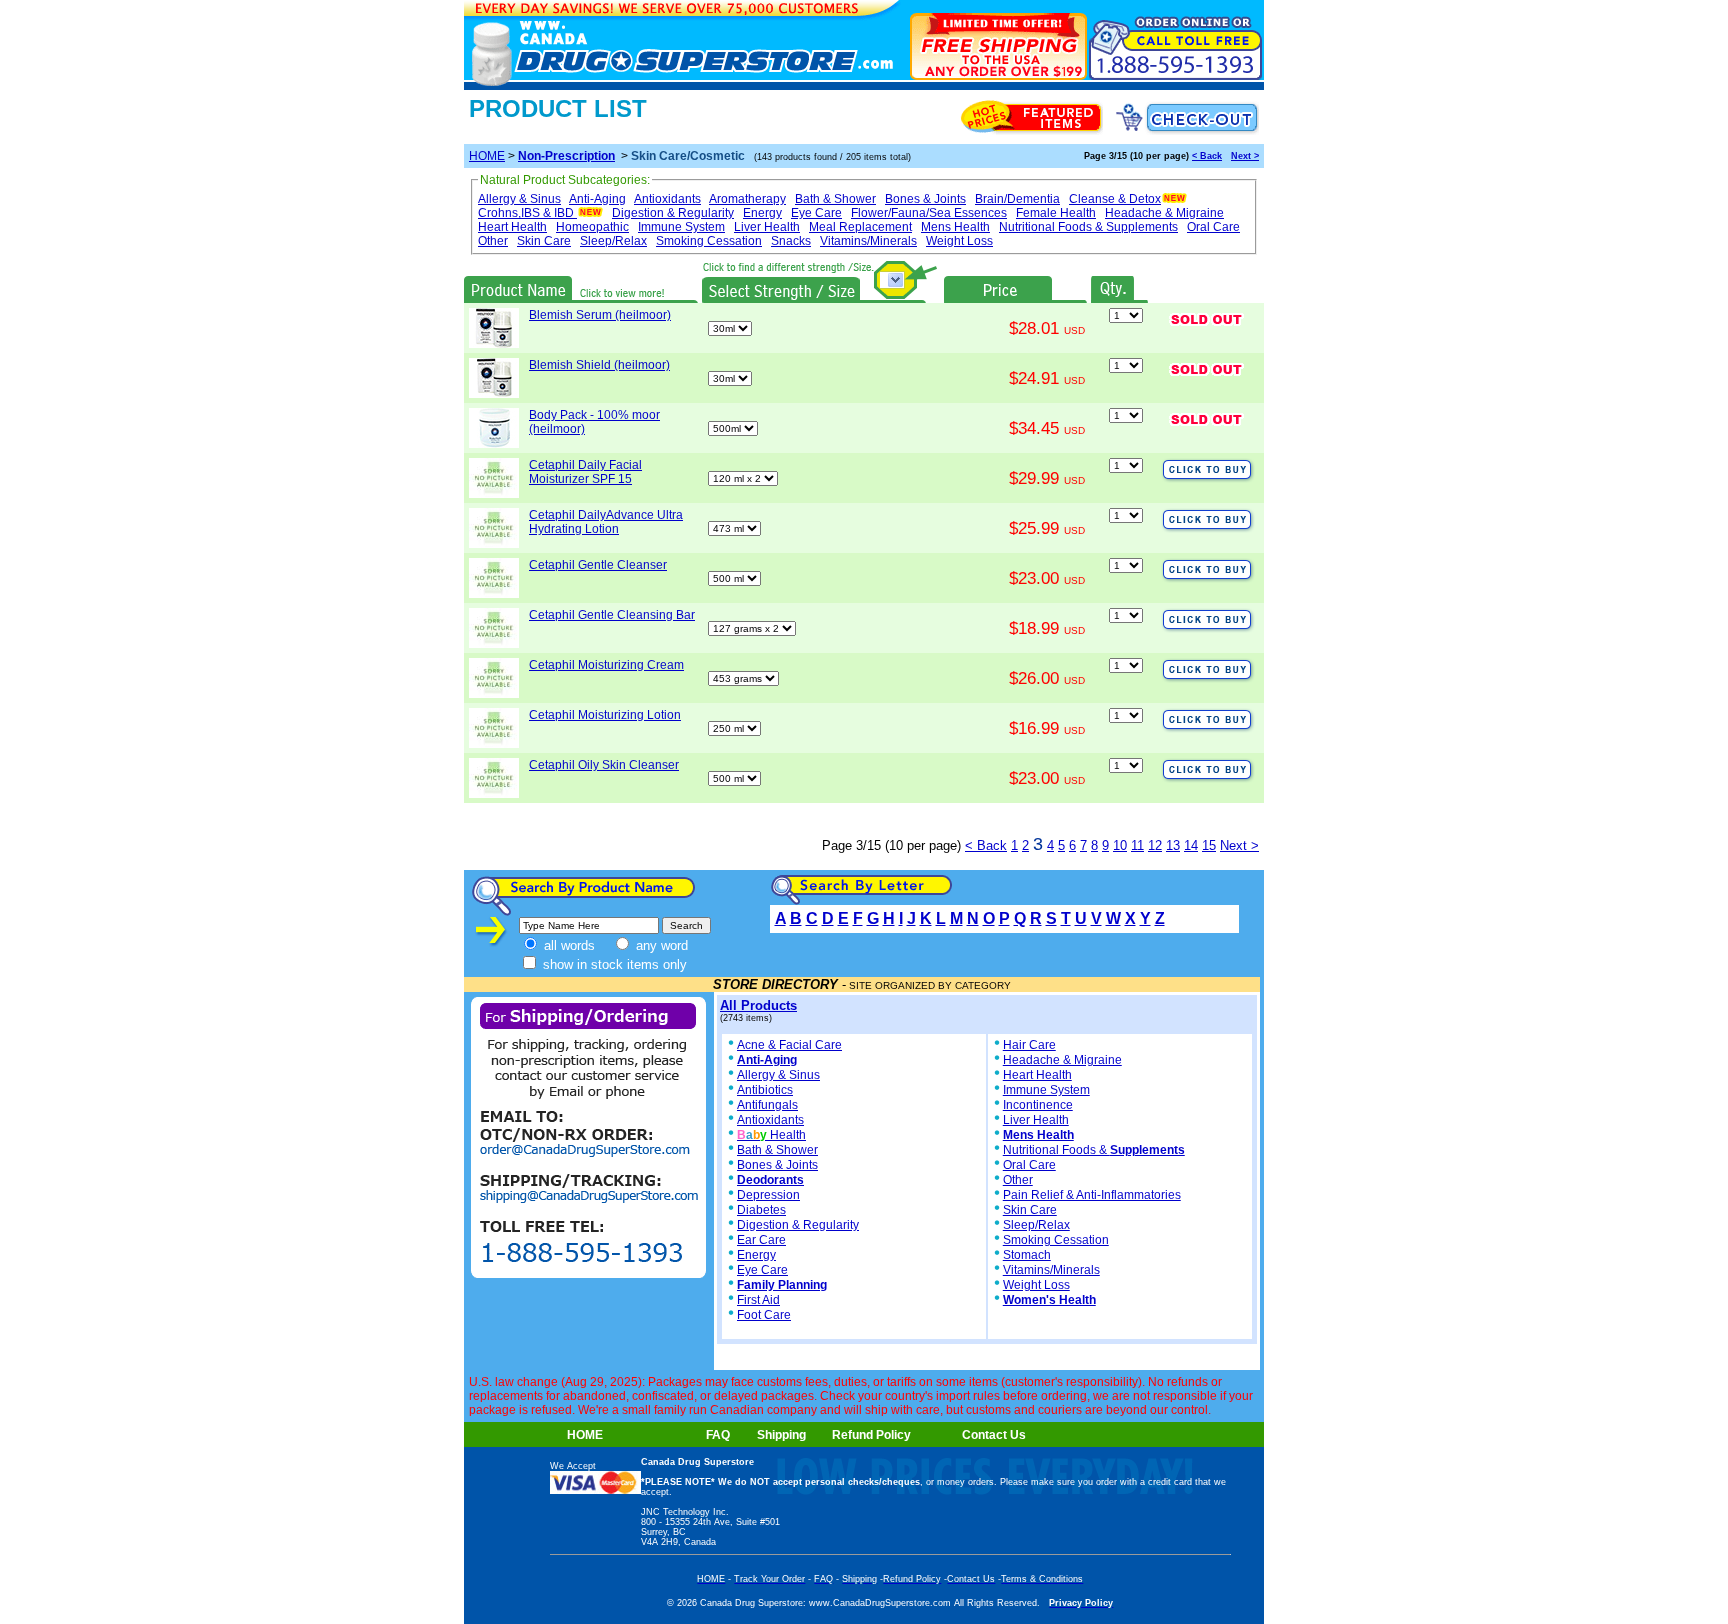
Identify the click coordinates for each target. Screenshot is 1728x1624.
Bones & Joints (925, 199)
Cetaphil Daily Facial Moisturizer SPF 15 (585, 472)
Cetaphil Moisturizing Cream (606, 665)
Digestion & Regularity (673, 213)
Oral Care (1213, 227)
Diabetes (761, 1210)
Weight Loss (959, 241)
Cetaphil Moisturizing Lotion (605, 715)
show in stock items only (613, 964)
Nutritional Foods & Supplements (1088, 227)
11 (1137, 845)
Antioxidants (667, 199)
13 (1173, 845)
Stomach (1027, 1255)
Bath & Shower (835, 199)
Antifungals (767, 1105)
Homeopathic (592, 227)
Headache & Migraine (1164, 213)
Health (771, 1135)
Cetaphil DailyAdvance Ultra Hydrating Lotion (606, 522)
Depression (768, 1195)
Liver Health (767, 227)
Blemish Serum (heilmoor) (600, 315)
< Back (1207, 156)
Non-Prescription (566, 156)
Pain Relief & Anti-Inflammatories (1092, 1195)
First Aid (758, 1300)
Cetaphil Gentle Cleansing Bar (612, 615)
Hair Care (1029, 1045)
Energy (762, 213)
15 (1209, 845)
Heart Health (512, 227)
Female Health (1056, 213)
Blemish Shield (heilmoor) (599, 365)
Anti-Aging (597, 199)
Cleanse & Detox (1115, 199)
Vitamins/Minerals (868, 241)
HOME (487, 156)
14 (1191, 845)
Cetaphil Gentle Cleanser (598, 565)
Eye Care (816, 213)
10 (1120, 845)
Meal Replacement (860, 227)
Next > (1245, 156)
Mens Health (955, 227)
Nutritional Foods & (1094, 1150)
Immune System (681, 227)
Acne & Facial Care (789, 1045)
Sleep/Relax (613, 241)
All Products (758, 1005)
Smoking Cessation (709, 241)
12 (1155, 845)
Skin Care (544, 241)
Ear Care (761, 1240)
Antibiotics (765, 1090)
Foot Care (764, 1315)
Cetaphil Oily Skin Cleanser (604, 765)
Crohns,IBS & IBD (526, 213)
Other (493, 241)
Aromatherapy (747, 199)
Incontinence (1038, 1105)
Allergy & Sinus (519, 199)
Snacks (791, 241)
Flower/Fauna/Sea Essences (929, 213)
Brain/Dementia (1017, 199)
